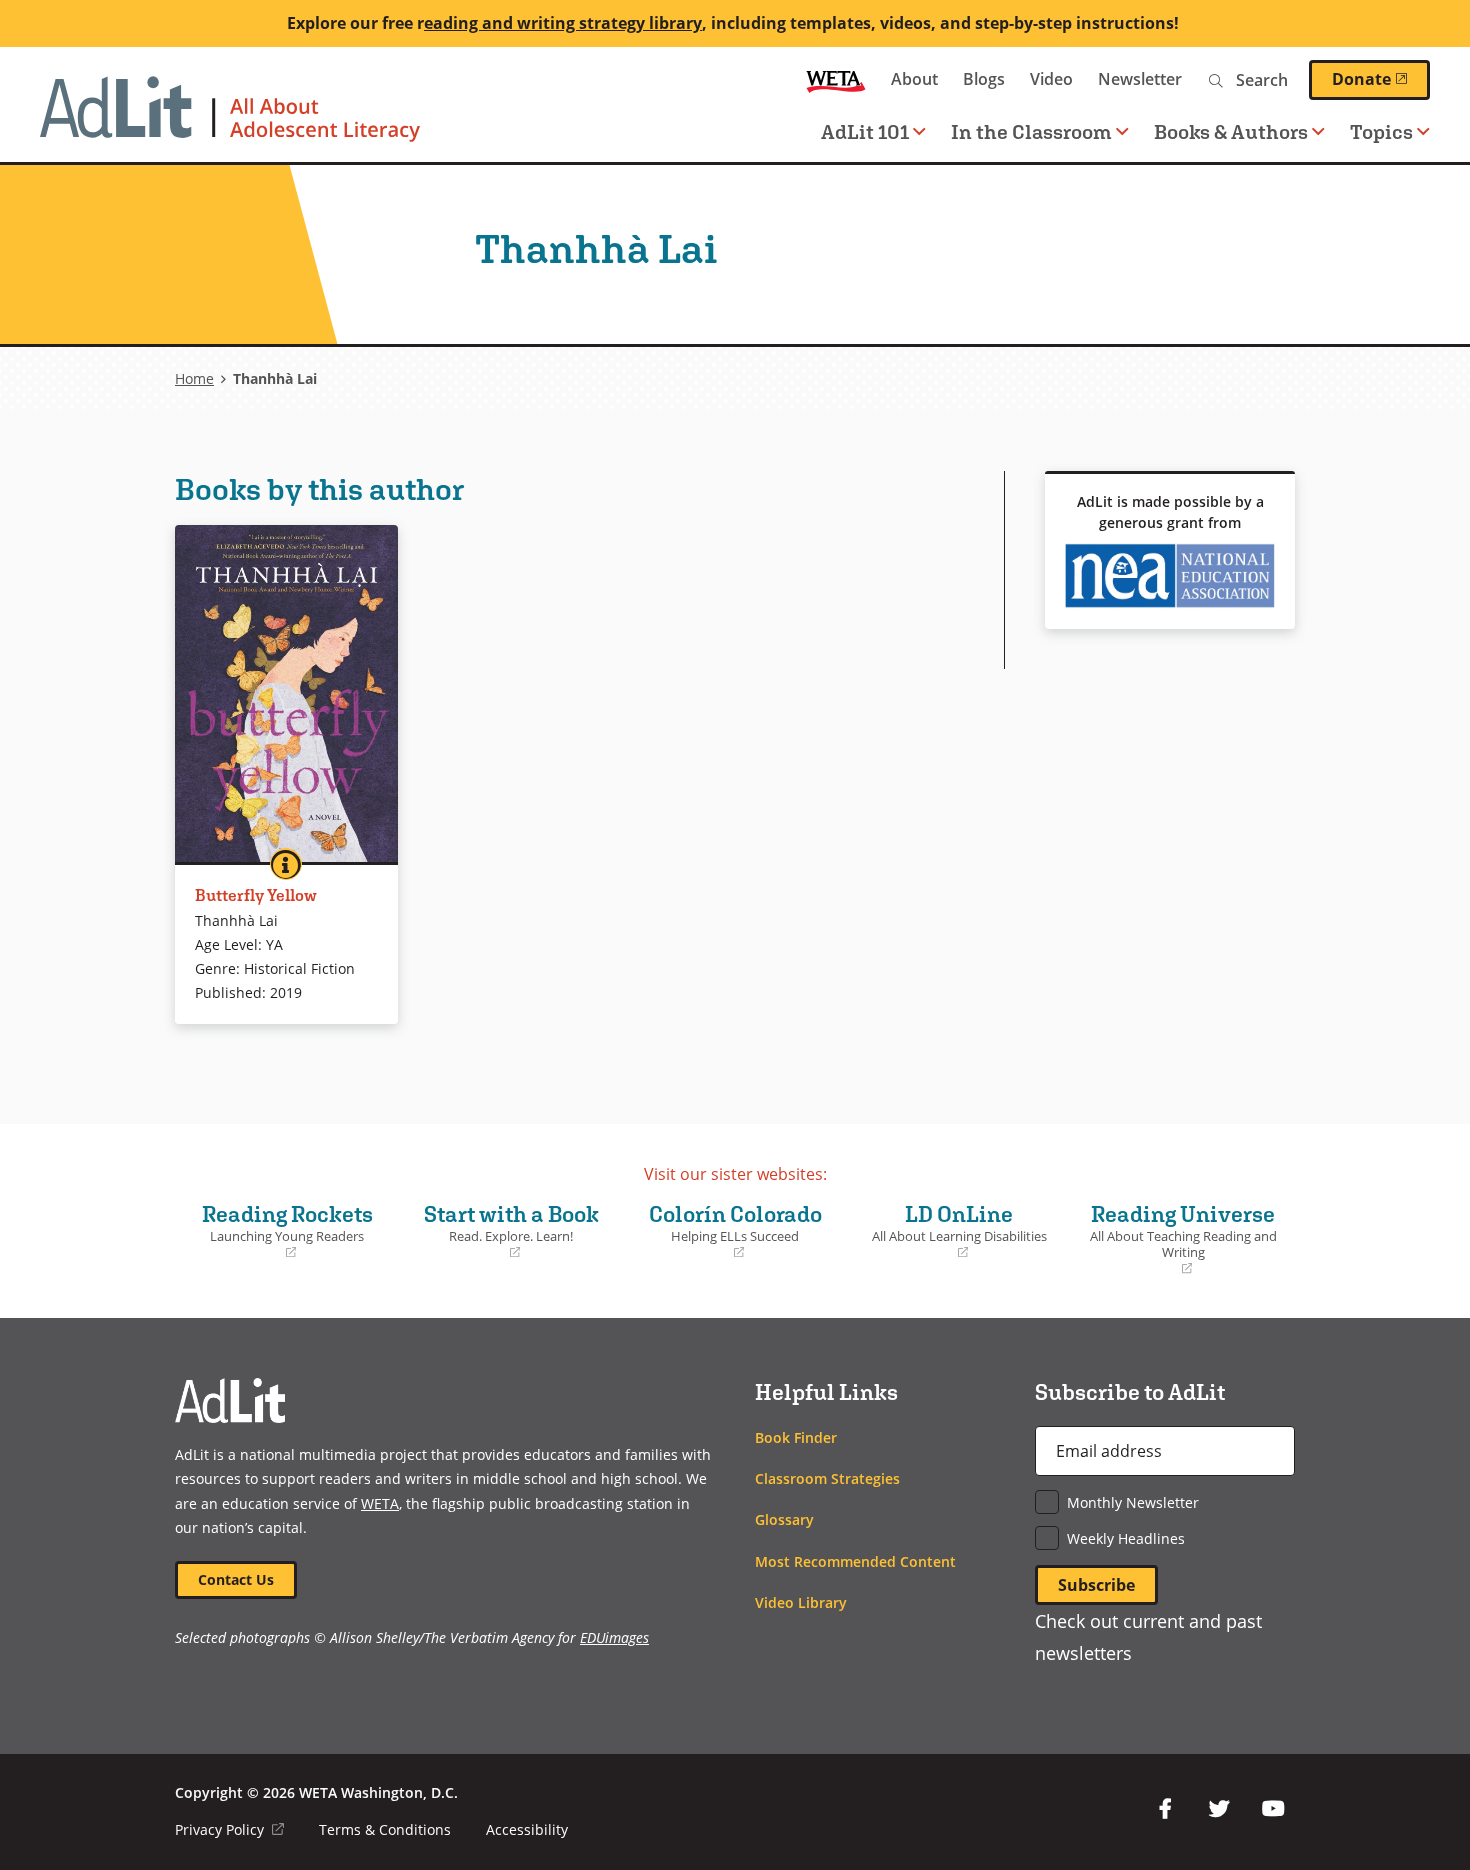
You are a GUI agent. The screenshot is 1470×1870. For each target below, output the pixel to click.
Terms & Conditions (385, 1829)
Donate (1381, 79)
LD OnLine (952, 1231)
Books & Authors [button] (1231, 131)
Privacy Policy (229, 1829)
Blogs (984, 79)
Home (194, 378)
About (914, 79)
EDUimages (614, 1637)
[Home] (230, 119)
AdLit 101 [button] (865, 131)
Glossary (784, 1519)
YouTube (1273, 1809)
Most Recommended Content (855, 1561)
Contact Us (236, 1579)
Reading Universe (1179, 1239)
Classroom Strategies (827, 1478)
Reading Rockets (279, 1231)
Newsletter (1140, 79)
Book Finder (796, 1437)
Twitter (1219, 1809)
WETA (836, 79)
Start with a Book (504, 1231)
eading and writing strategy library (563, 23)
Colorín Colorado (727, 1231)
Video (1051, 79)
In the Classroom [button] (1031, 131)
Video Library (801, 1602)
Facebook (1165, 1809)
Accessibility (527, 1829)
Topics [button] (1381, 131)
